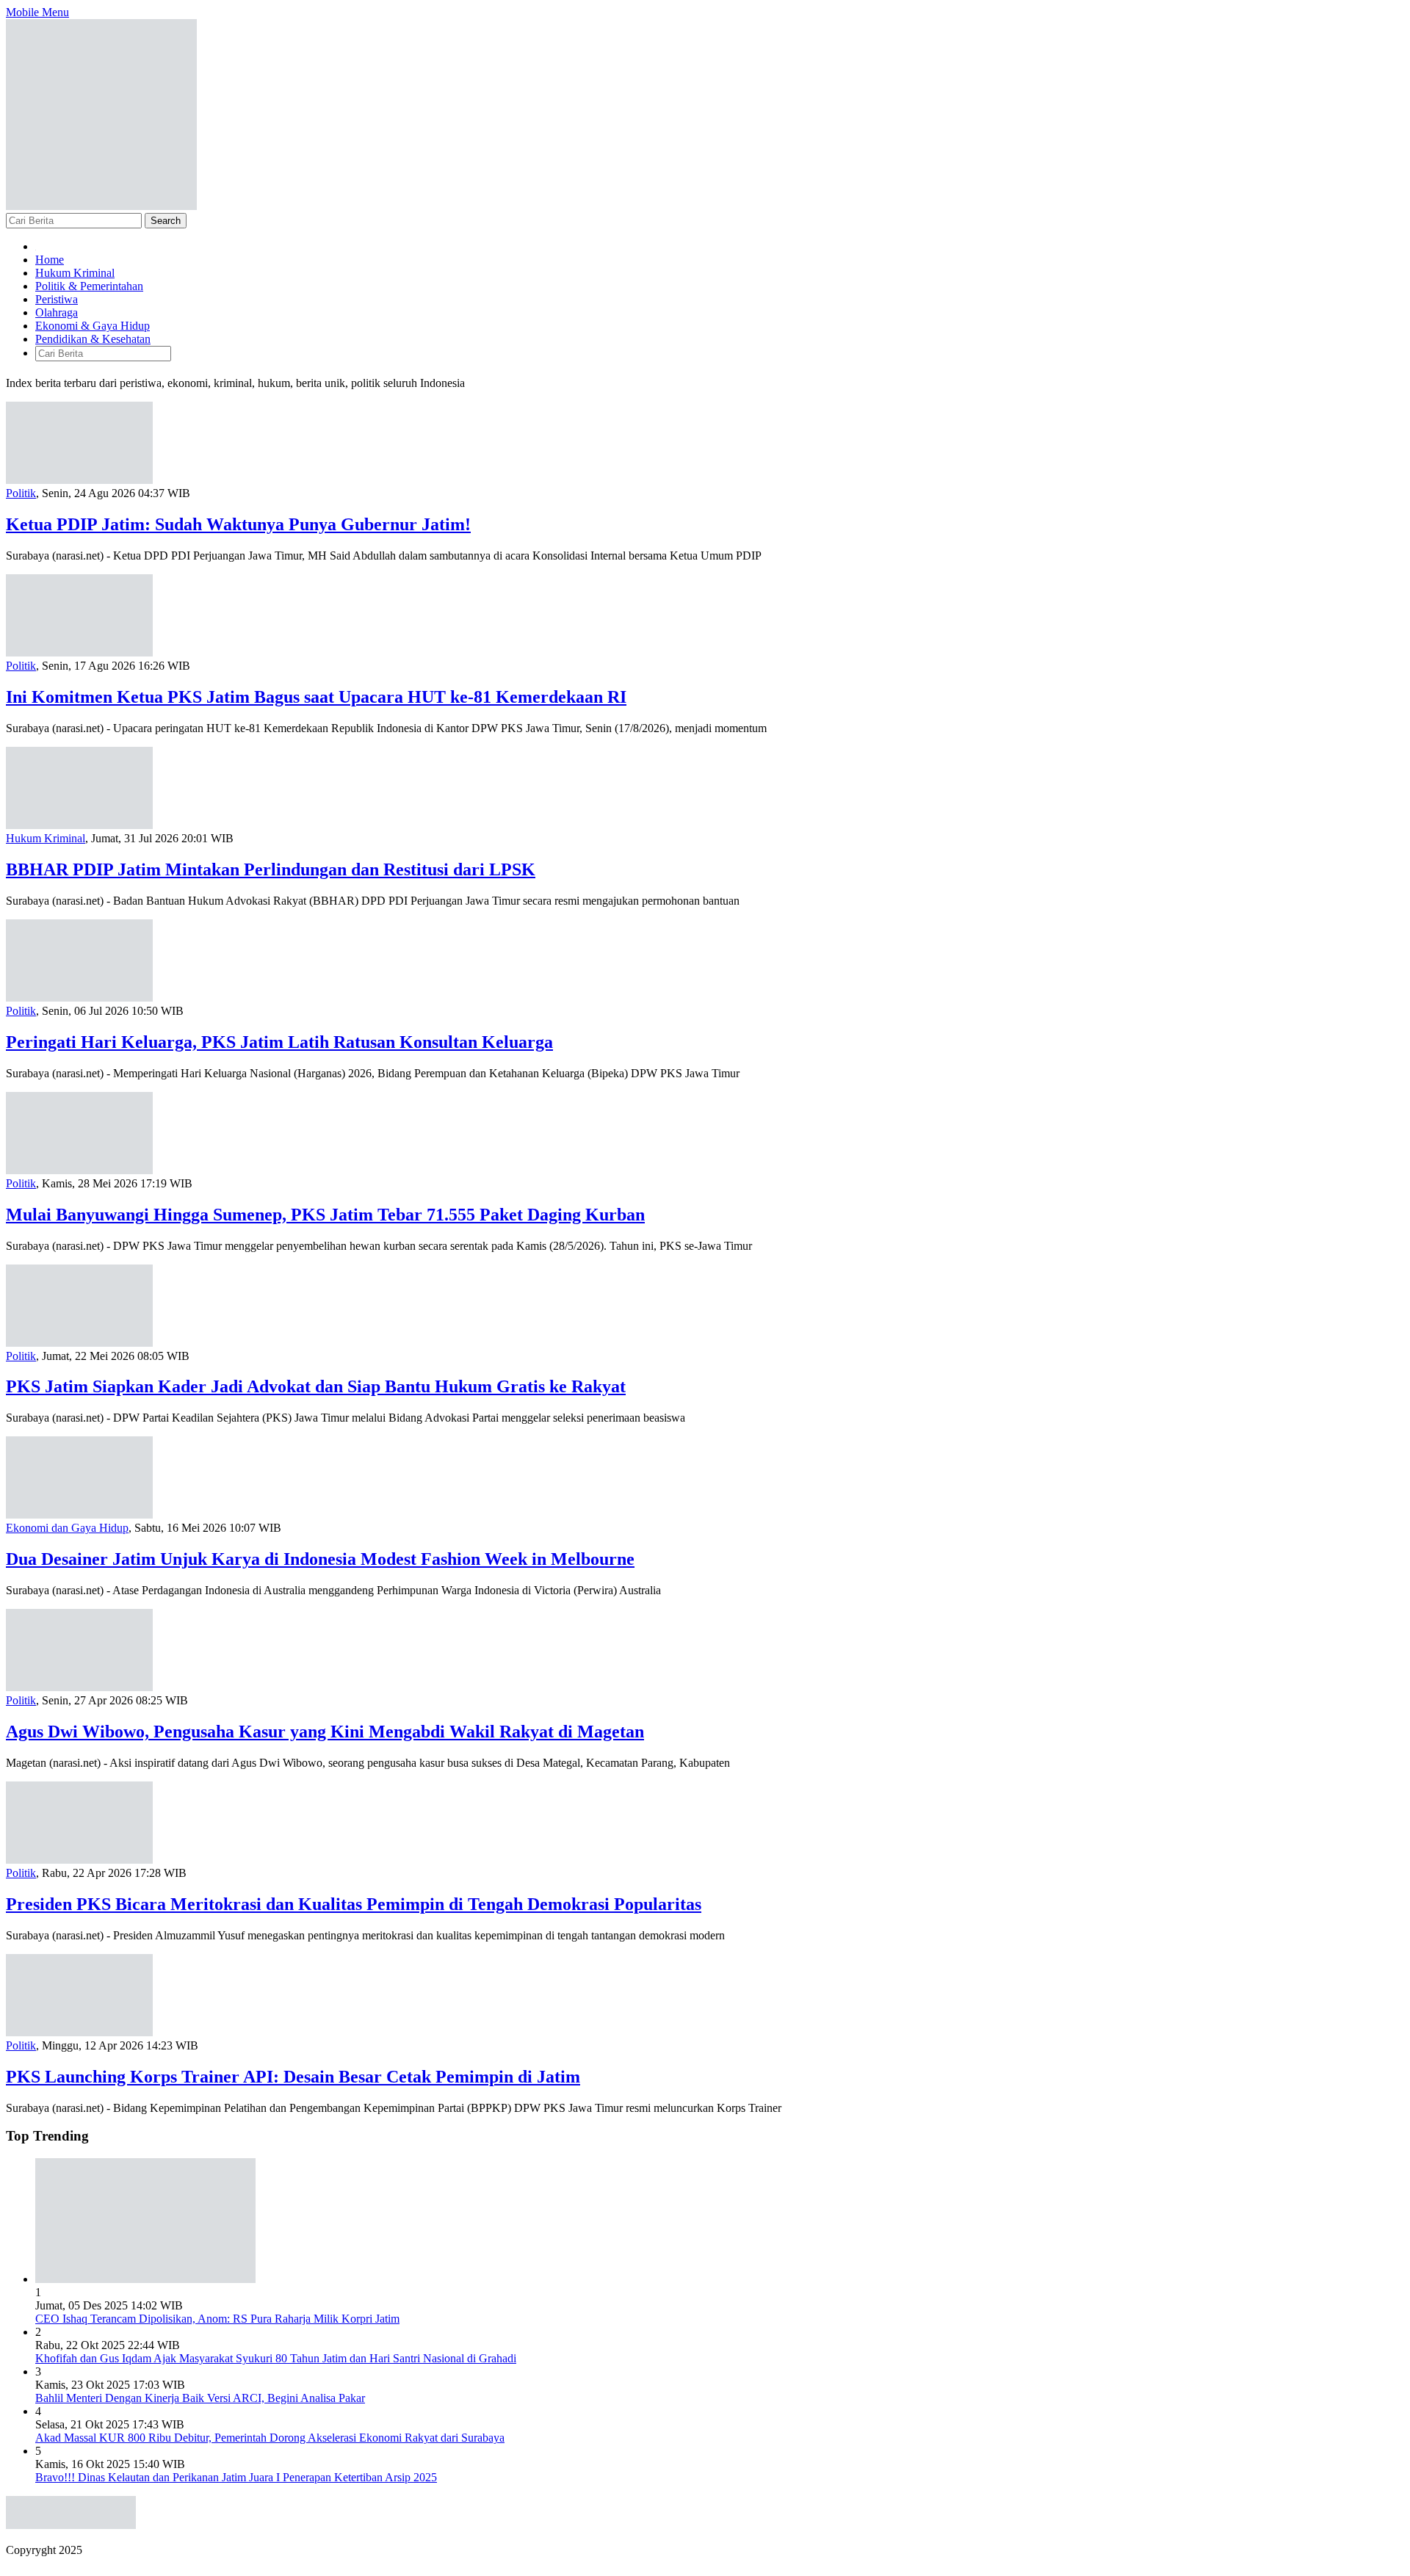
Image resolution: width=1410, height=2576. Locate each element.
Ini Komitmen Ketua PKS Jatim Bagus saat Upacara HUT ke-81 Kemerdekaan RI (316, 697)
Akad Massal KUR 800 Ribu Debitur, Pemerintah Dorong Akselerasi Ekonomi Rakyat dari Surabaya (270, 2438)
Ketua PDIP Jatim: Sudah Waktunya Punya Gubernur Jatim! (238, 524)
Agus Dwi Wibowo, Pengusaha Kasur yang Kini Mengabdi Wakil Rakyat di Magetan (325, 1732)
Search (166, 221)
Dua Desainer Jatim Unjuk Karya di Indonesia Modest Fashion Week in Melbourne (320, 1559)
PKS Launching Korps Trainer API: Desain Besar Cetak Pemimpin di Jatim (293, 2077)
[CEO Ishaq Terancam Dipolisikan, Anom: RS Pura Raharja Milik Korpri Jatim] (145, 2279)
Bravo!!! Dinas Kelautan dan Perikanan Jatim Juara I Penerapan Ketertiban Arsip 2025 (236, 2477)
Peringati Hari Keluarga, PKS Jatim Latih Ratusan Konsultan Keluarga (279, 1042)
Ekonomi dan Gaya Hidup (67, 1528)
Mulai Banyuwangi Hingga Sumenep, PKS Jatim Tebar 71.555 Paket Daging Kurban (325, 1215)
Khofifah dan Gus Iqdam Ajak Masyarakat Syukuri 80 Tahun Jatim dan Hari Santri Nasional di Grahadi (276, 2358)
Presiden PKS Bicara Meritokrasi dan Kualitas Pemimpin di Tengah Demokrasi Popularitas (354, 1904)
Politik (21, 493)
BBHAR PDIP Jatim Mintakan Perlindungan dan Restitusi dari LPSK (271, 869)
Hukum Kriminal (46, 838)
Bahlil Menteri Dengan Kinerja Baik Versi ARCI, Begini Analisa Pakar (200, 2398)
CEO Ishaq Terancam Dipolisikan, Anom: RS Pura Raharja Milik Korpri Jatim (217, 2319)
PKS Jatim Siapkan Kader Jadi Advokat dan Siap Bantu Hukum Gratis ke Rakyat (316, 1386)
